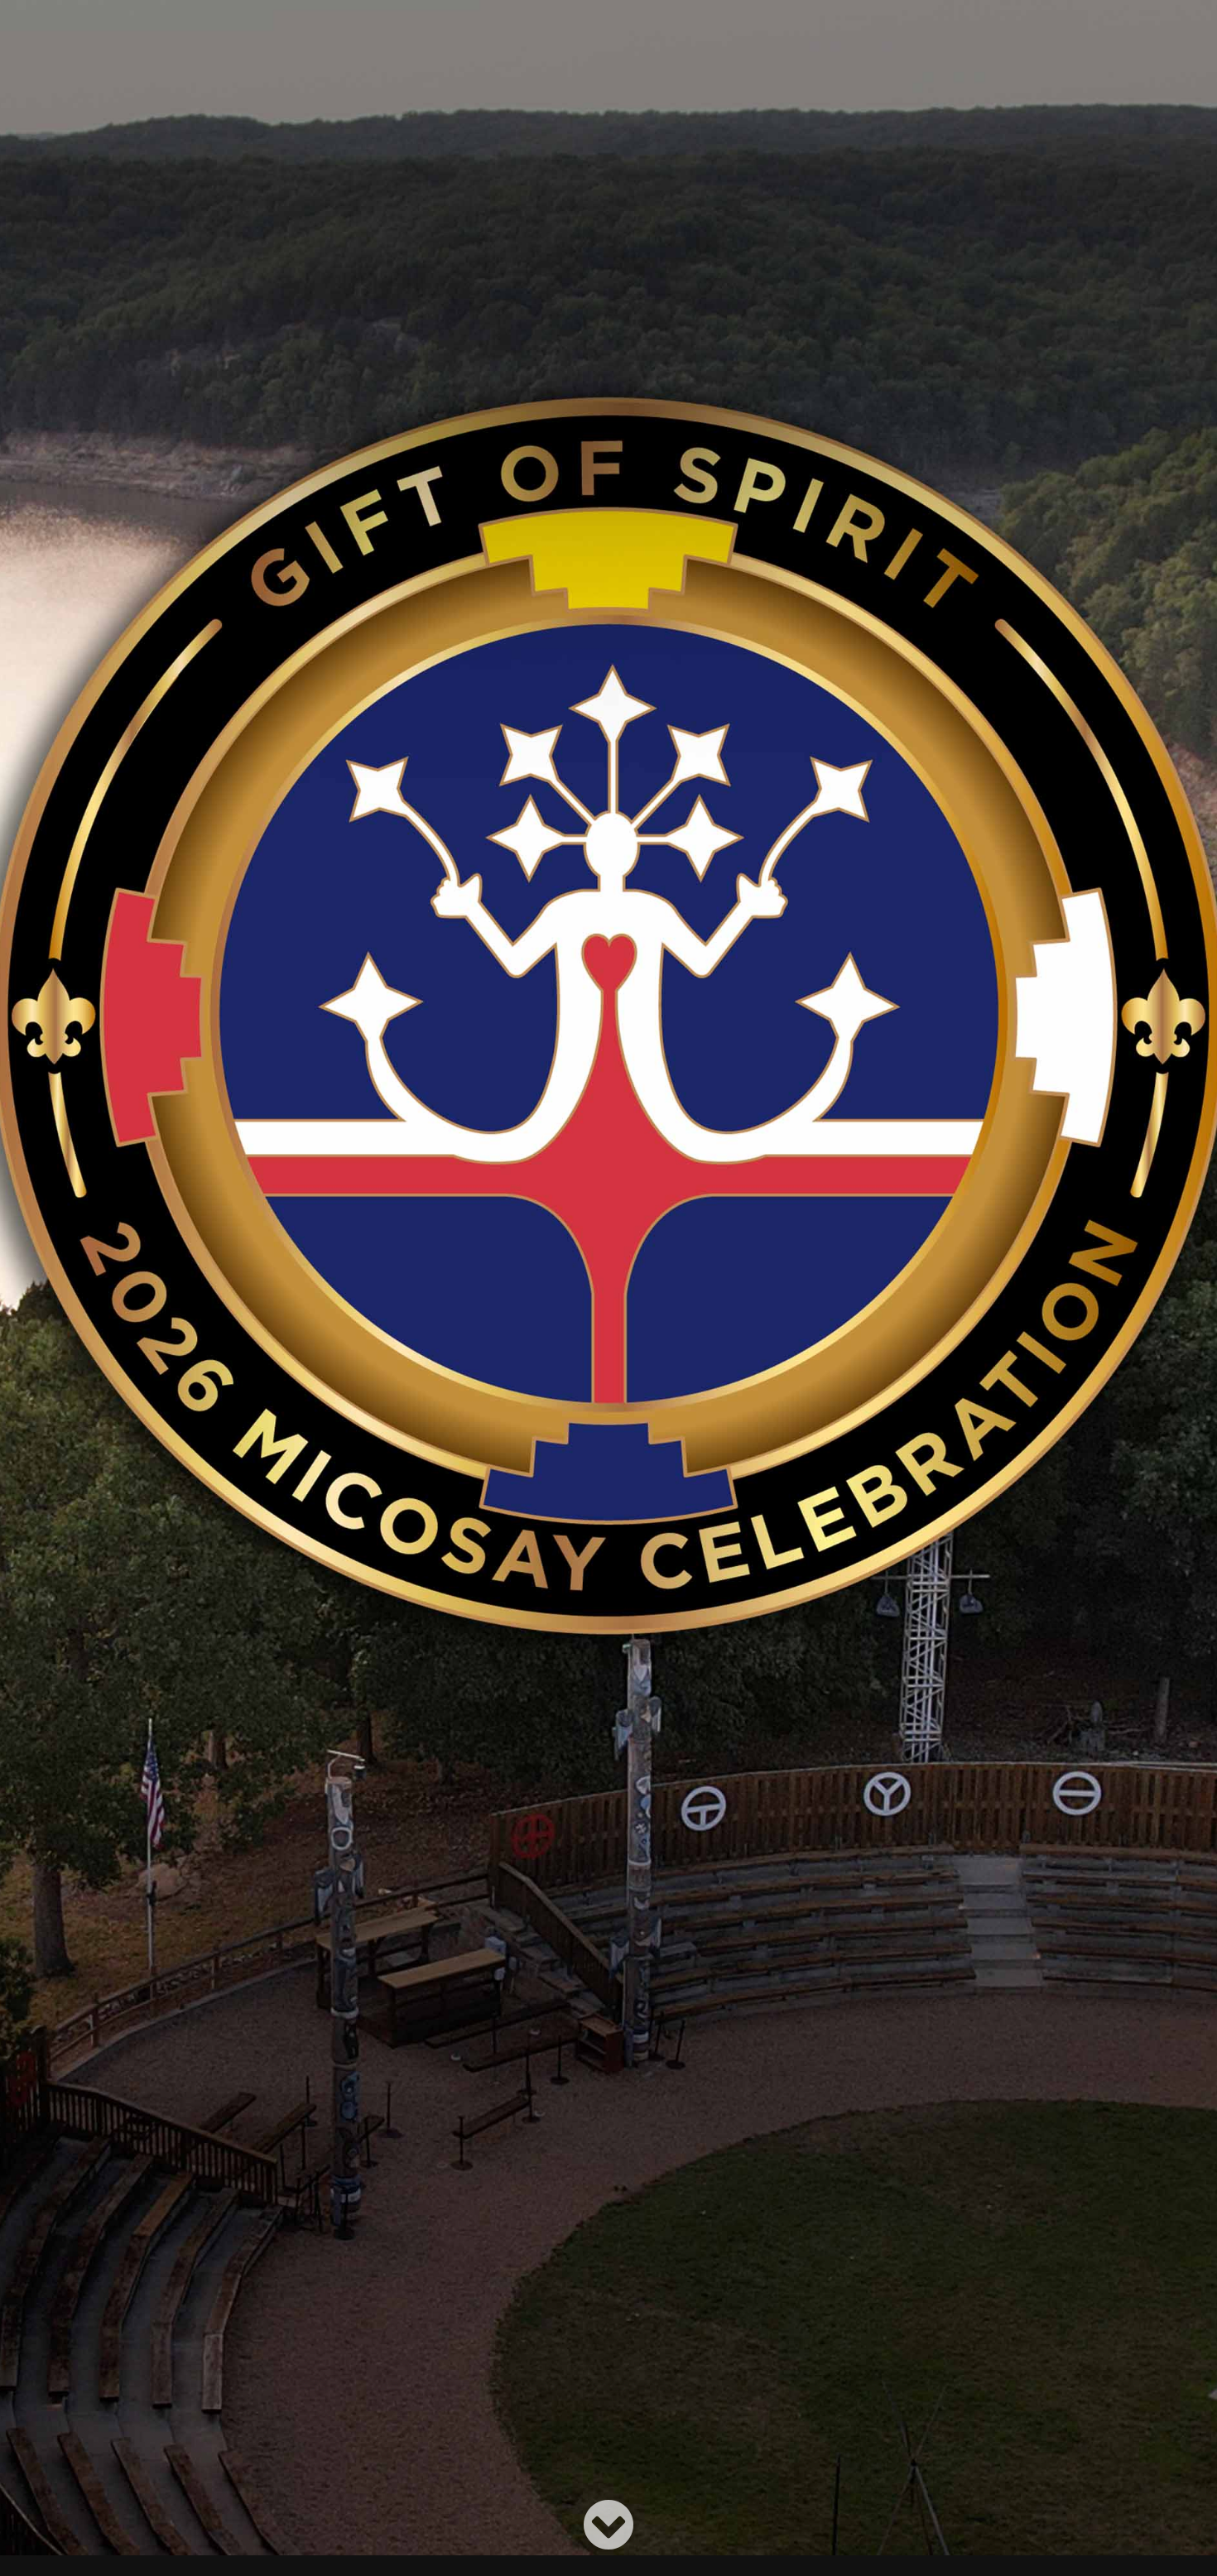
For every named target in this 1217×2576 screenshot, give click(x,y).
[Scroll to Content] (609, 2525)
